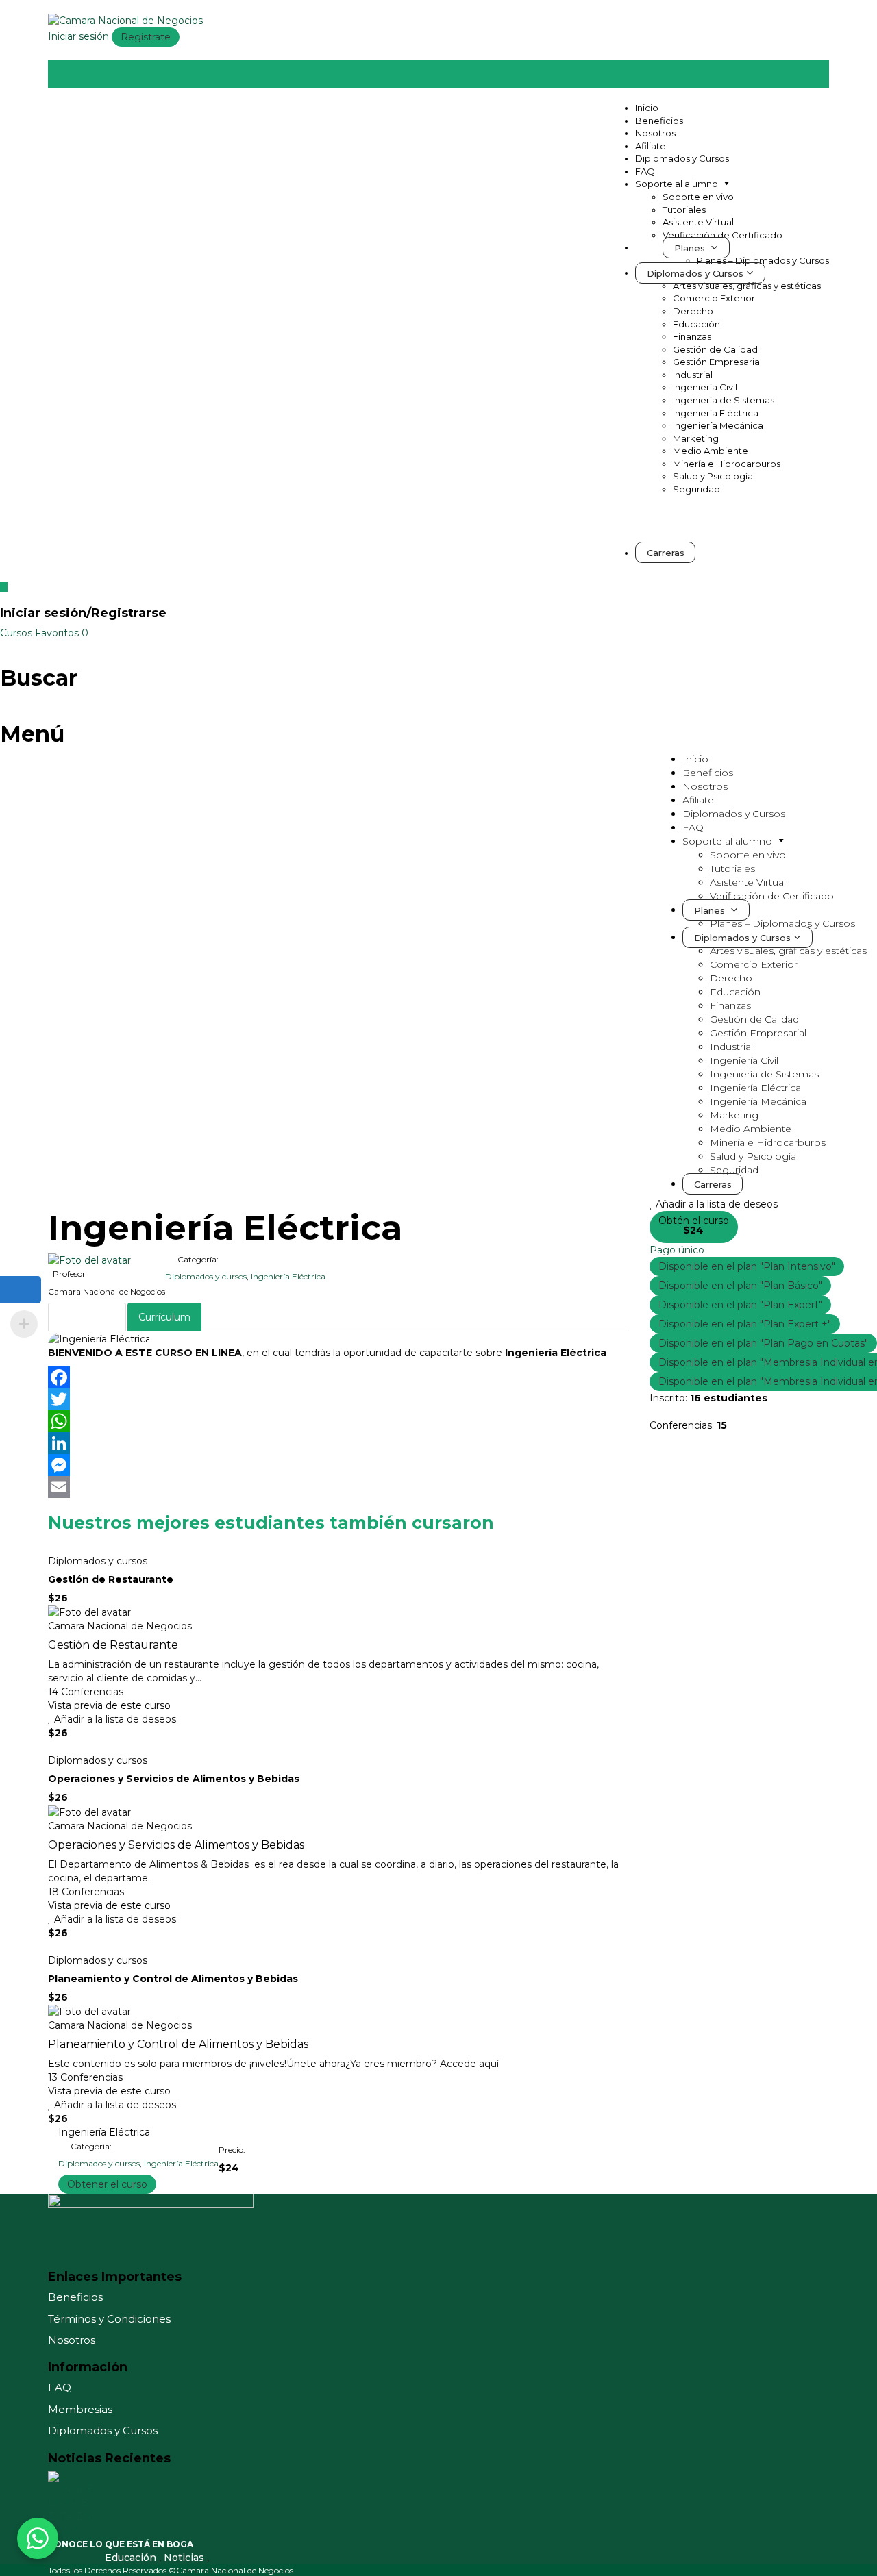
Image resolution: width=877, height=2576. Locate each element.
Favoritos (62, 633)
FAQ (645, 171)
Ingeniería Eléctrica (716, 413)
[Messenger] (338, 1465)
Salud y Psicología (713, 476)
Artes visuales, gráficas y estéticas (747, 286)
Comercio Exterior (714, 298)
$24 (693, 1230)
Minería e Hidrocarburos (727, 464)
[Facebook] (338, 1377)
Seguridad (696, 489)
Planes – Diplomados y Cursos (763, 260)
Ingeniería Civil (705, 387)
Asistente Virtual (698, 222)
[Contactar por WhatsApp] (38, 2538)
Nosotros (655, 133)
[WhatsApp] (338, 1421)
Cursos (17, 633)
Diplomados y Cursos (682, 158)
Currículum (164, 1317)
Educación (696, 324)
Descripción (87, 1317)
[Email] (338, 1487)
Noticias (185, 2558)
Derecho (693, 311)
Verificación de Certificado (722, 235)
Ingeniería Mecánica (718, 425)
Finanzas (692, 336)
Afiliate (651, 146)
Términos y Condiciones (109, 2319)
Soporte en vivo (698, 197)
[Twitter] (338, 1399)
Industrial (693, 375)
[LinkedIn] (338, 1443)
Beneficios (659, 121)
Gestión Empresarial (717, 362)
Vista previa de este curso (109, 1705)
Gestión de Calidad (715, 349)
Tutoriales (684, 210)
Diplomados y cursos (206, 1276)
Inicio (647, 108)
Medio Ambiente (711, 451)
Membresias (80, 2409)
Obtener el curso (107, 2184)
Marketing (696, 438)
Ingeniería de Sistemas (724, 400)
